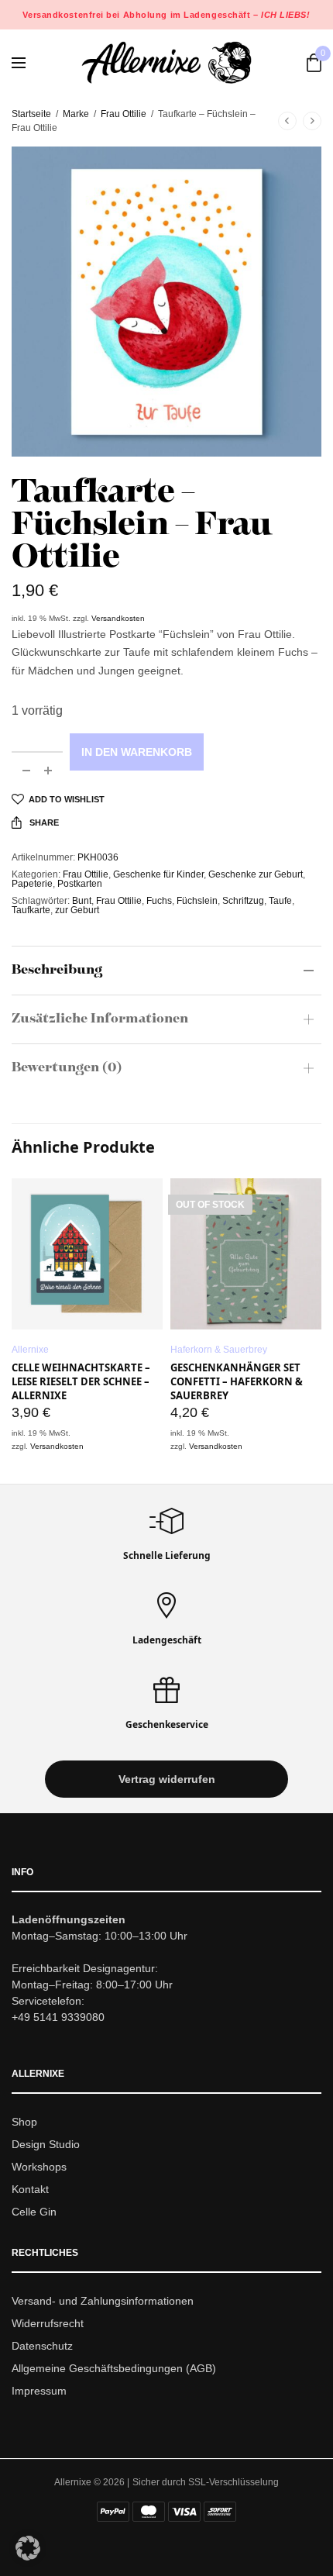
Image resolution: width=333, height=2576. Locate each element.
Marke (76, 114)
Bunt (82, 901)
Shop (24, 2123)
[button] (166, 1780)
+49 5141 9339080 (58, 2018)
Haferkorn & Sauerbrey (219, 1350)
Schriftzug (243, 901)
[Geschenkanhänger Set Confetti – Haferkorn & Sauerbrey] (246, 1254)
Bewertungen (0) (67, 1068)
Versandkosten (118, 618)
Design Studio (46, 2144)
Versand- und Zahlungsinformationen (103, 2302)
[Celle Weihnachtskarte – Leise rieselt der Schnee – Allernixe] (87, 1254)
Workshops (39, 2167)
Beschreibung (57, 971)
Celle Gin (34, 2212)
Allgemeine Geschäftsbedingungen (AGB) (114, 2368)
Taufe (280, 901)
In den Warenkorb (137, 752)
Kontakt (30, 2189)
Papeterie (32, 884)
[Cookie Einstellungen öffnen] (28, 2556)
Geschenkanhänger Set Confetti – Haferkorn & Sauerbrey (237, 1381)
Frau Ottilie (124, 114)
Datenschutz (42, 2346)
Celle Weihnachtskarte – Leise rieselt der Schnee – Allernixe (81, 1381)
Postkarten (80, 884)
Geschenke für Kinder (158, 874)
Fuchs (159, 901)
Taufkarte (31, 910)
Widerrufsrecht (48, 2323)
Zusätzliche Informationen (100, 1019)
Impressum (39, 2391)
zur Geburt (77, 910)
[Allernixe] (166, 62)
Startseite (31, 114)
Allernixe (30, 1350)
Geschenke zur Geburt (256, 874)
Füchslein (197, 901)
